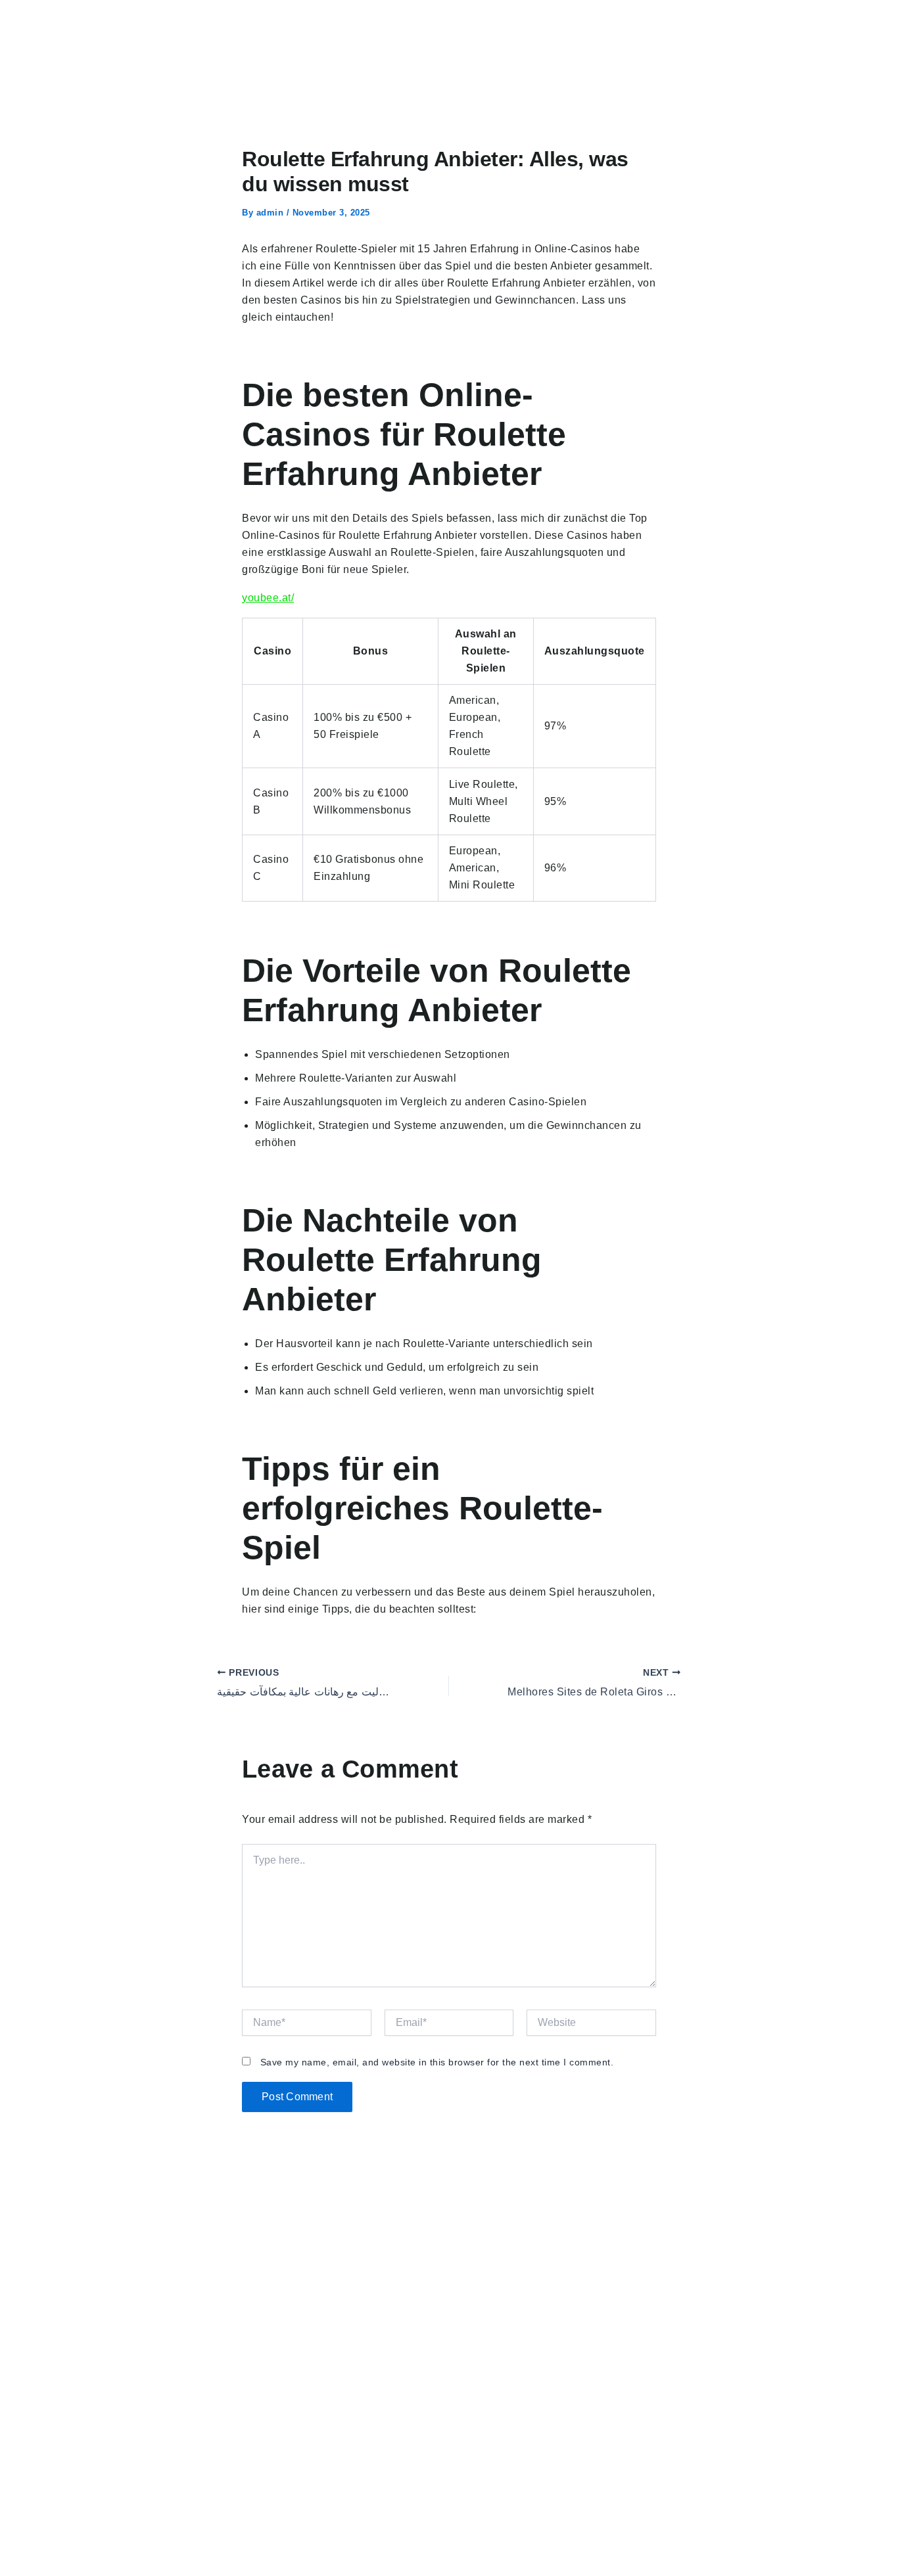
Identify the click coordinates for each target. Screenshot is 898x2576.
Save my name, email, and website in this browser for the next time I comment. (437, 2062)
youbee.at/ (268, 598)
